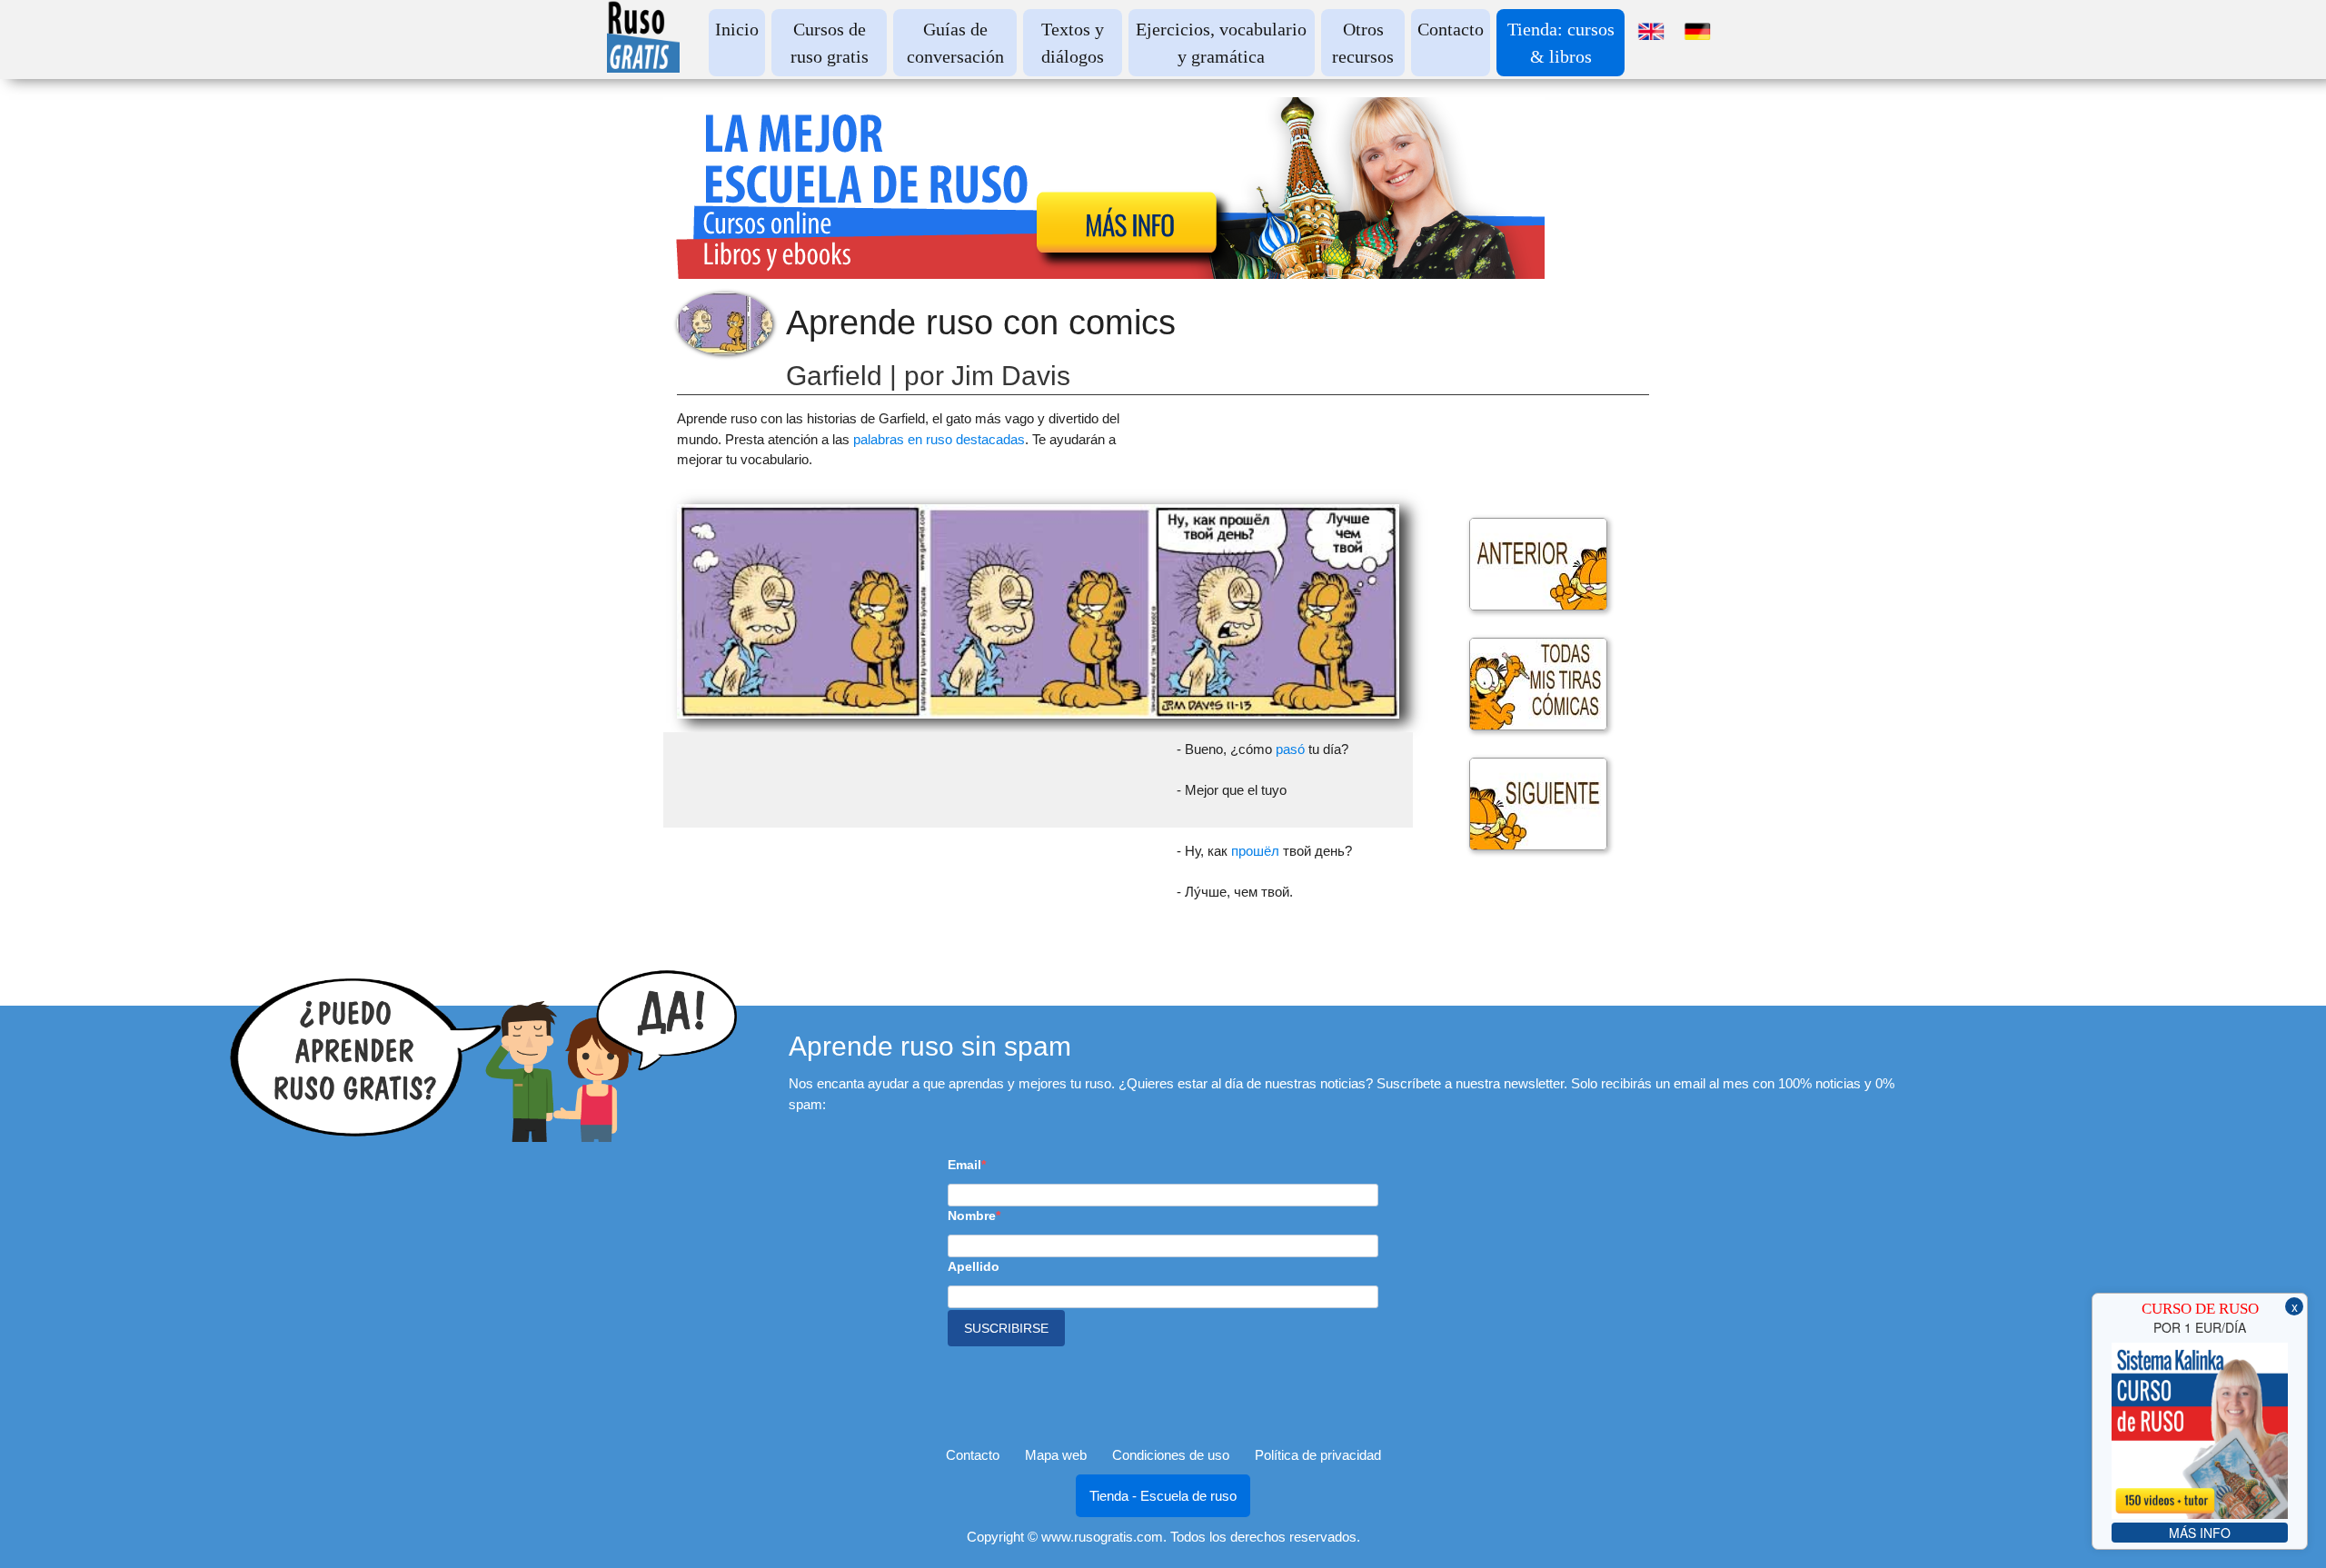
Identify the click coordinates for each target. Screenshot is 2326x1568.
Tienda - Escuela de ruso (1163, 1496)
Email (964, 1165)
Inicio (737, 29)
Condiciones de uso (1171, 1455)
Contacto (1451, 29)
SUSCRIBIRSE (1006, 1328)
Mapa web (1056, 1455)
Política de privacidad (1318, 1455)
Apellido (974, 1266)
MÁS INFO (2200, 1533)
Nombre (972, 1216)
